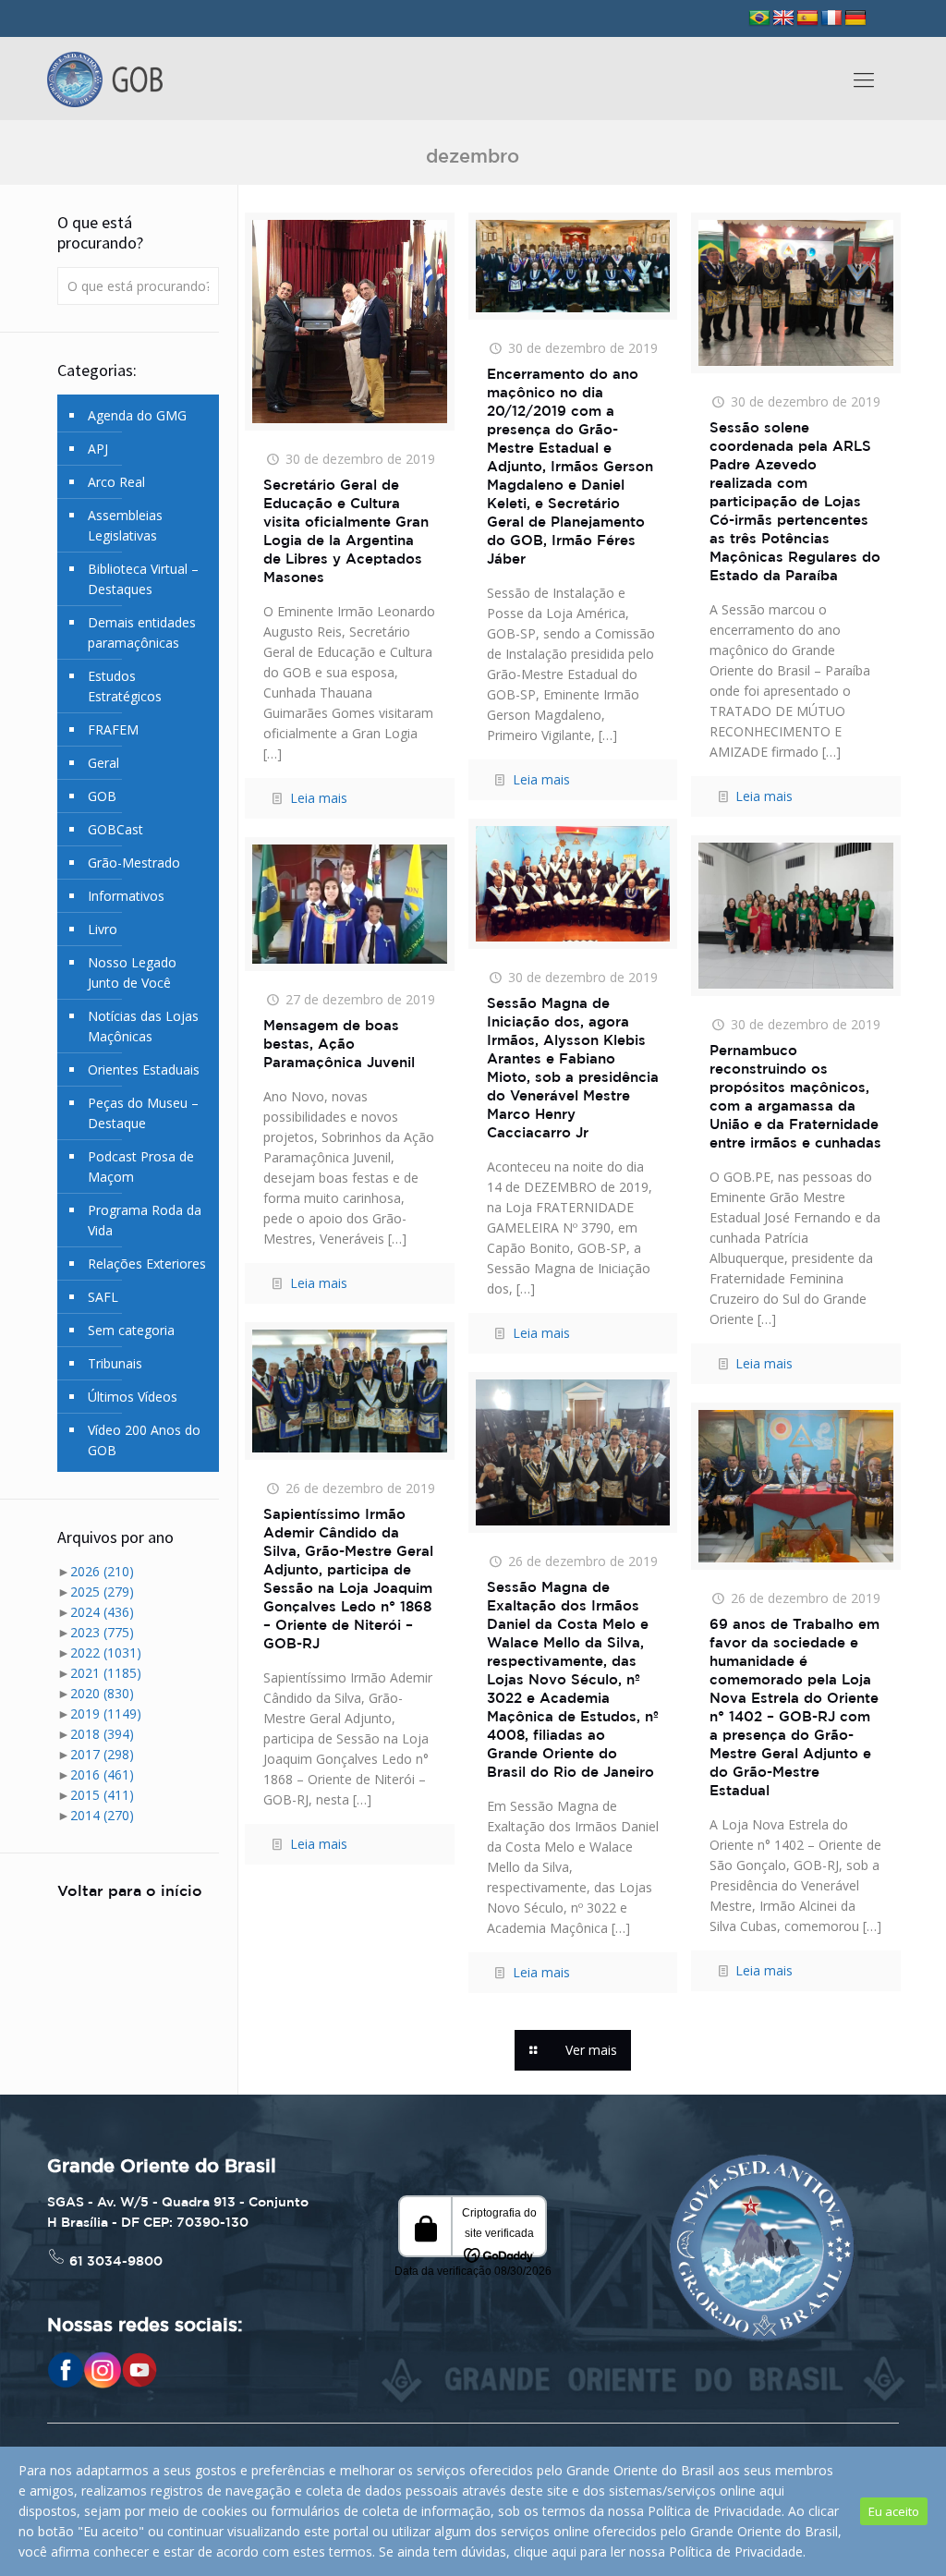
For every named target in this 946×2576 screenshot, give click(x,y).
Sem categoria (131, 1330)
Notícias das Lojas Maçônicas (143, 1026)
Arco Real (116, 482)
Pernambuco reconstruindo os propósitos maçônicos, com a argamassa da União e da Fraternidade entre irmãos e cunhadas (795, 1097)
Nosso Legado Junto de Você (132, 972)
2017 (102, 1754)
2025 (102, 1592)
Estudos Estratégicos (125, 686)
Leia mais (319, 798)
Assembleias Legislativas (125, 525)
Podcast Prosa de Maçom (141, 1166)
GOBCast (115, 829)
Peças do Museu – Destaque (143, 1113)
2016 (102, 1774)
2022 (106, 1653)
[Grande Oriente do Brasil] (105, 79)
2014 (102, 1815)
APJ (98, 449)
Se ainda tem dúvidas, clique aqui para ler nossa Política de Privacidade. (592, 2552)
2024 (102, 1612)
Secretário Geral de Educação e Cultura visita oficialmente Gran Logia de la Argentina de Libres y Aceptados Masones (346, 532)
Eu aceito (894, 2511)
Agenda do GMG (137, 415)
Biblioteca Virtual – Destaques (143, 579)
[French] (831, 18)
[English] (783, 18)
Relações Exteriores (147, 1264)
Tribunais (115, 1363)
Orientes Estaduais (144, 1069)
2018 (102, 1734)
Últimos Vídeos (133, 1397)
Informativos (126, 896)
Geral (103, 763)
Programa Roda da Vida (145, 1220)
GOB (102, 796)
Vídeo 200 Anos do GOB (144, 1440)
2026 (102, 1571)
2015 (102, 1795)
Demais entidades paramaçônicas (142, 632)
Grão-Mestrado (134, 863)
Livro (103, 929)
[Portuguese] (759, 18)
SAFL (103, 1297)
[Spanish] (807, 18)
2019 (106, 1713)
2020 (102, 1693)
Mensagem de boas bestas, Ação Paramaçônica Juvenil (339, 1045)
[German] (855, 18)
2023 (102, 1632)
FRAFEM (113, 729)
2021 (106, 1673)
